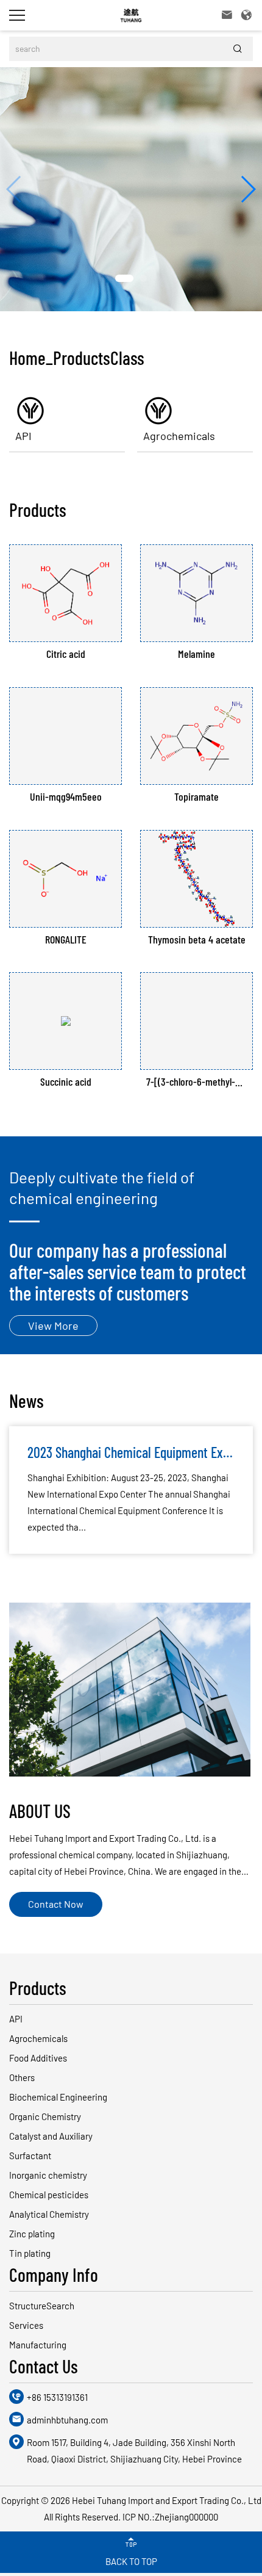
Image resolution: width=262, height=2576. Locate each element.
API (23, 436)
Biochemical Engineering (58, 2097)
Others (22, 2077)
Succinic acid (66, 1082)
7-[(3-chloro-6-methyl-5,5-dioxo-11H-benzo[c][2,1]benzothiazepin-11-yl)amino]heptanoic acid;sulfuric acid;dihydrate (196, 1082)
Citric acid (66, 654)
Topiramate (196, 797)
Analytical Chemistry (49, 2214)
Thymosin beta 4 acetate (197, 940)
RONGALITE (66, 940)
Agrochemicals (179, 436)
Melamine (196, 654)
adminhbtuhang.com (67, 2420)
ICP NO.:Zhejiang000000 (170, 2517)
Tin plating (30, 2253)
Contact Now (56, 1904)
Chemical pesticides (49, 2195)
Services (26, 2325)
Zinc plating (32, 2234)
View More (53, 1326)
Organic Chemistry (45, 2116)
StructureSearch (42, 2306)
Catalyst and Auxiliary (51, 2136)
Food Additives (38, 2058)
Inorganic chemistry (48, 2175)
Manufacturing (38, 2345)
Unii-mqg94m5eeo (66, 797)
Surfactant (30, 2156)
